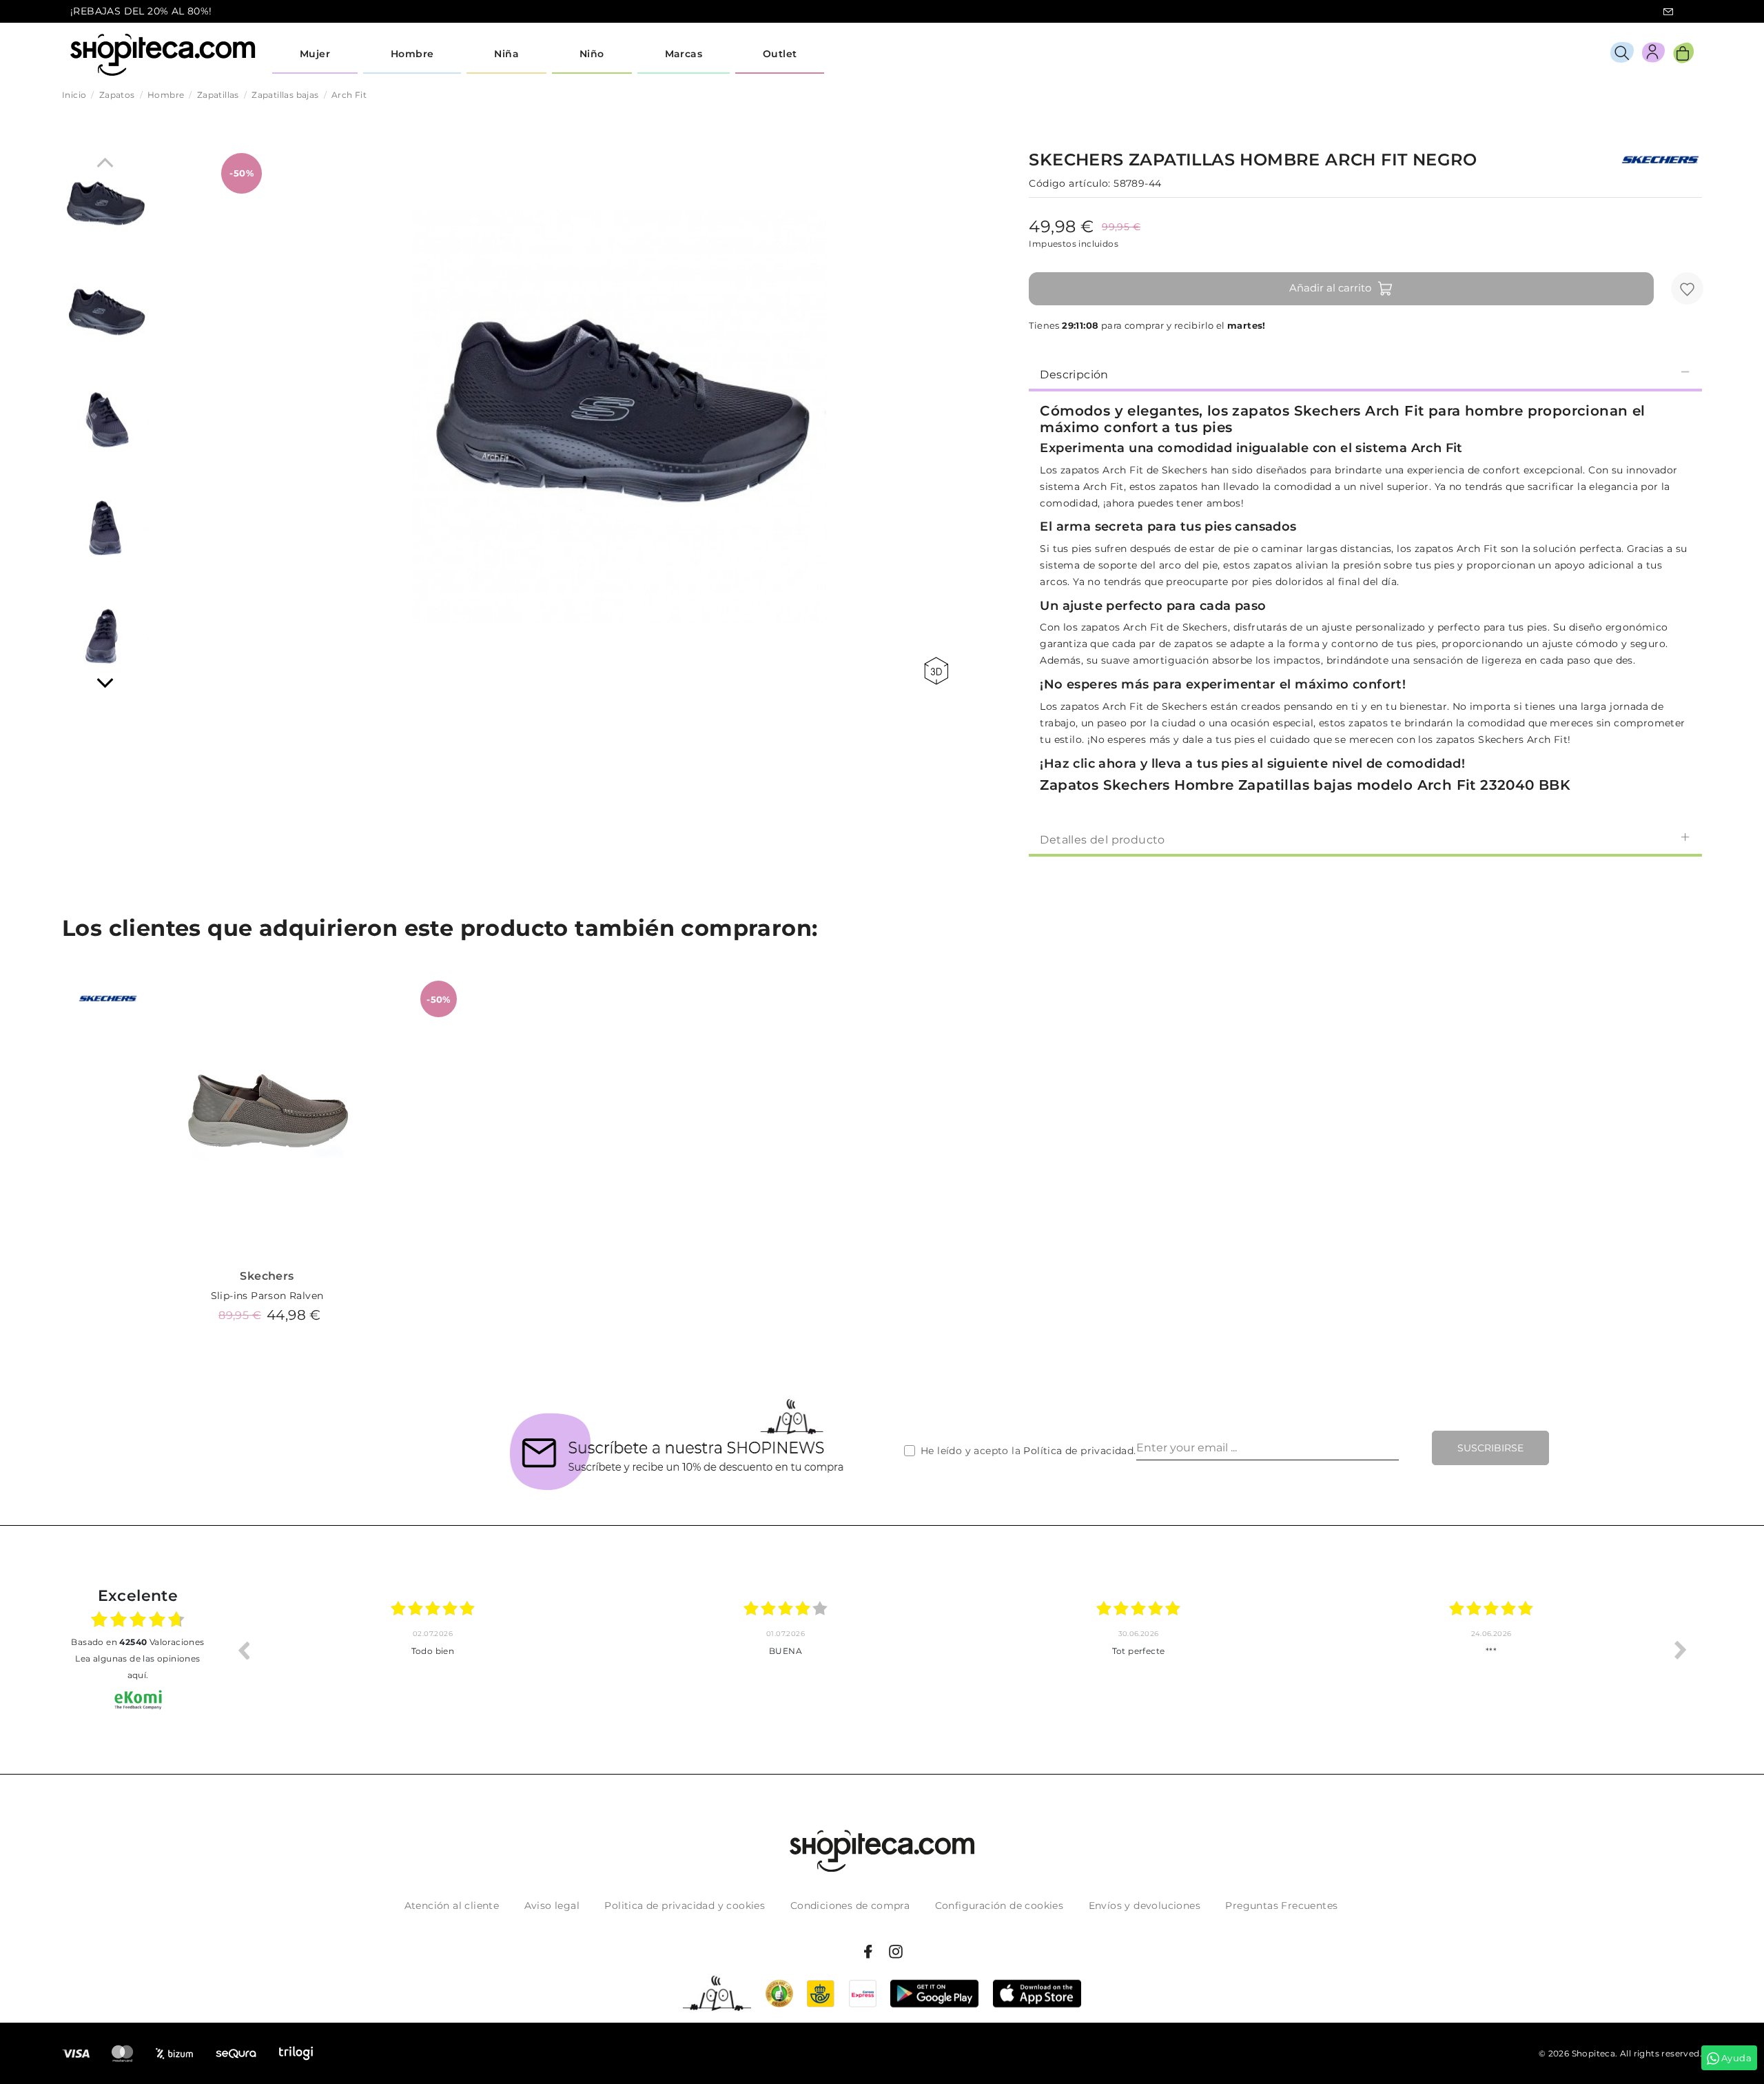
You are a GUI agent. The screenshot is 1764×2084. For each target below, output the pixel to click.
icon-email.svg (1668, 12)
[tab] (1365, 374)
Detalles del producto (1102, 840)
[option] (433, 1650)
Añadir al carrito (1330, 288)
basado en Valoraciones (137, 1642)
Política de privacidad (1078, 1451)
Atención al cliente (452, 1906)
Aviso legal (552, 1906)
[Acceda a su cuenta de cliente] (1653, 55)
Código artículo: (1069, 183)
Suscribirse (1490, 1448)
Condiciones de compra (850, 1906)
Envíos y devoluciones (1145, 1906)
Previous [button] (243, 1650)
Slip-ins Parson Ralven (267, 1296)
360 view (939, 671)
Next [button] (1681, 1650)
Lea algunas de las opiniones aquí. (137, 1667)
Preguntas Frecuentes (1281, 1906)
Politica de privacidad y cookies (685, 1906)
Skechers (267, 1276)
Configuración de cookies (999, 1906)
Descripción (1074, 375)
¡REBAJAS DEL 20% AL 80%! (141, 11)
